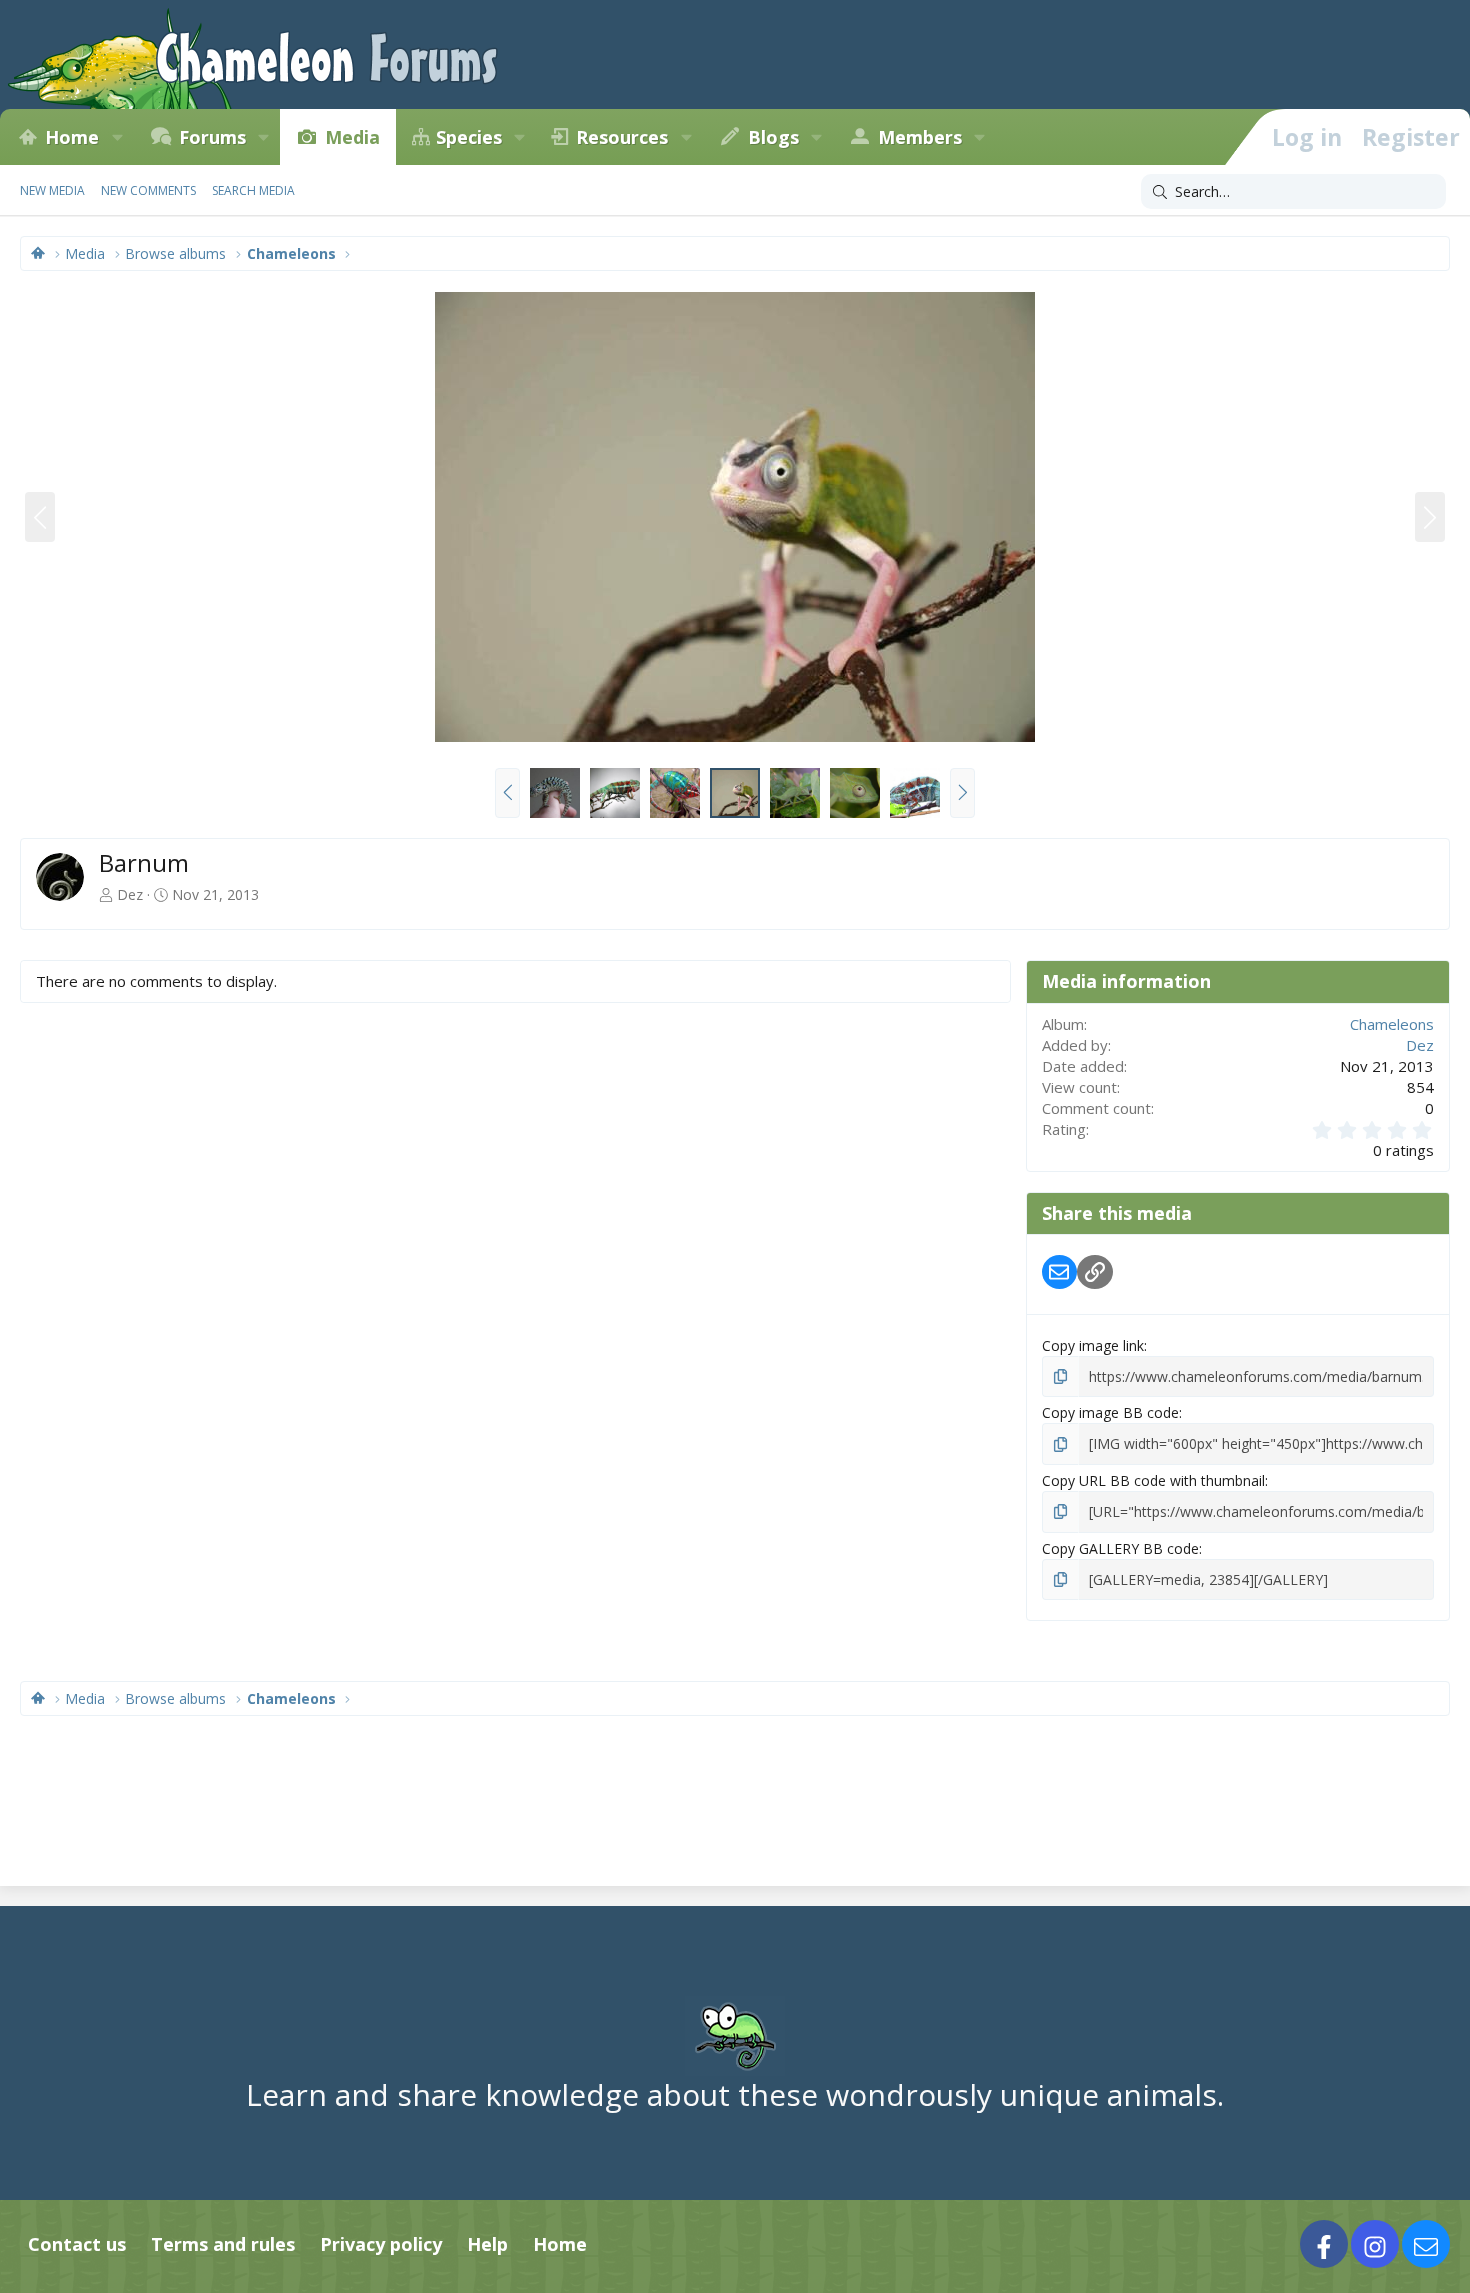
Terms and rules (223, 2244)
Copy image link (1093, 1345)
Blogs (773, 137)
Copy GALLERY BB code (1120, 1548)
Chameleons (1392, 1024)
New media (52, 190)
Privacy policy (381, 2244)
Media (352, 137)
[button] (117, 137)
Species (469, 137)
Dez (130, 894)
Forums (212, 137)
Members (920, 137)
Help (487, 2244)
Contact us (77, 2244)
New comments (148, 190)
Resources (622, 137)
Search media (253, 190)
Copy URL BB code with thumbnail (1153, 1480)
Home (72, 137)
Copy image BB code (1110, 1412)
